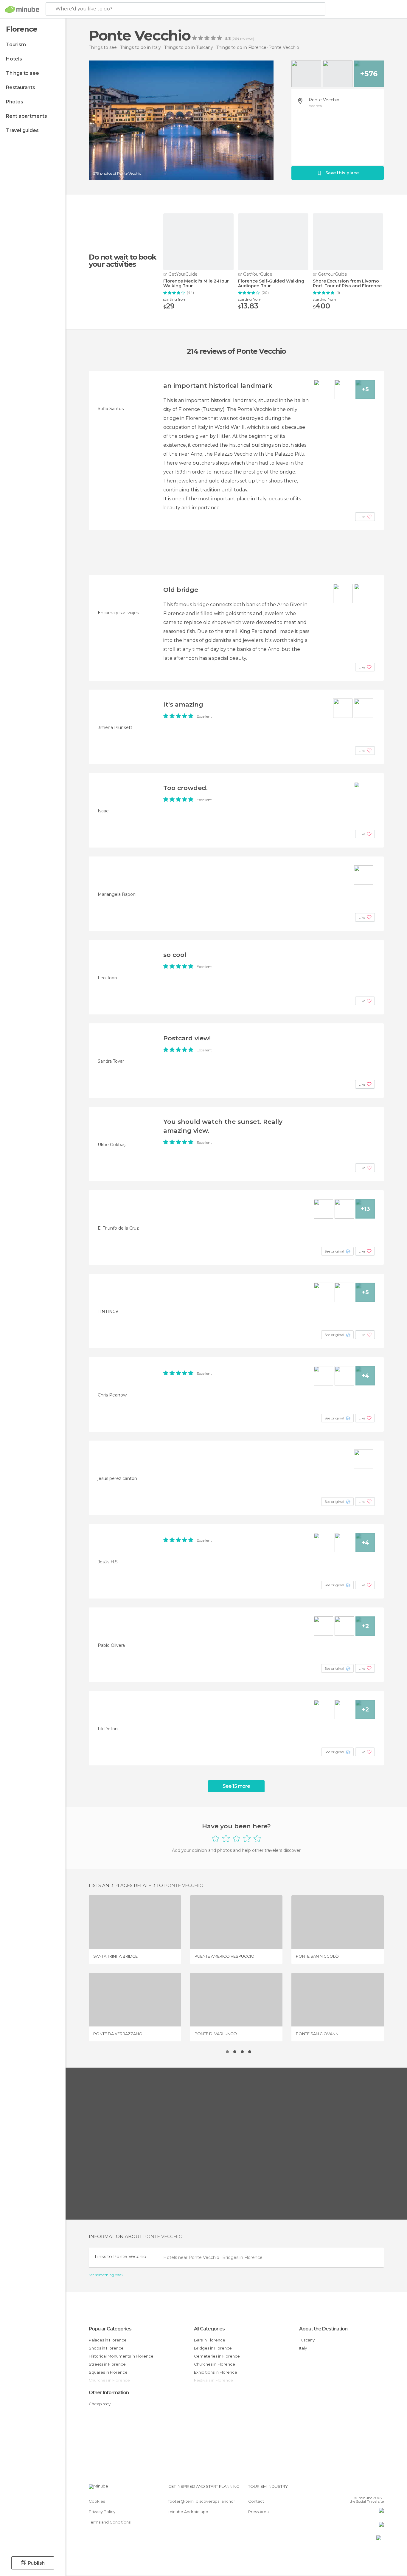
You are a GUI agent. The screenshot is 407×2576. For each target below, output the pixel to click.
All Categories (209, 2329)
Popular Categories (110, 2329)
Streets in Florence (107, 2364)
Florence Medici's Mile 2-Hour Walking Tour (196, 284)
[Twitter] (360, 2489)
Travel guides (22, 130)
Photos (15, 102)
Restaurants (21, 87)
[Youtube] (379, 2489)
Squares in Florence (108, 2372)
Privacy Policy (102, 2512)
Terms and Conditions (110, 2522)
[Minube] (22, 9)
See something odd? (106, 2275)
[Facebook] (350, 2489)
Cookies (97, 2501)
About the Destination (323, 2329)
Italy (303, 2348)
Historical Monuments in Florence (121, 2356)
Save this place (342, 173)
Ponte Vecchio (324, 100)
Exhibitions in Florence (216, 2372)
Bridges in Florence (242, 2257)
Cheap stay (100, 2404)
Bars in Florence (210, 2340)
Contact (256, 2501)
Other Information (109, 2393)
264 (236, 39)
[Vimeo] (369, 2489)
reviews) (247, 39)
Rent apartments (27, 116)
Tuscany (307, 2340)
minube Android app (188, 2512)
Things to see (22, 73)
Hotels (14, 59)
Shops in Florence (106, 2348)
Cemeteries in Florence (217, 2356)
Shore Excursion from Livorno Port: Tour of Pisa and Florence (347, 284)
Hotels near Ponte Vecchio (192, 2257)
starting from (175, 299)
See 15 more (236, 1786)
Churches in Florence (215, 2364)
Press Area (258, 2512)
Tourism (16, 45)
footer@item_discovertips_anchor (202, 2501)
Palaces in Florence (108, 2340)
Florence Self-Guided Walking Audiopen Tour (271, 284)
